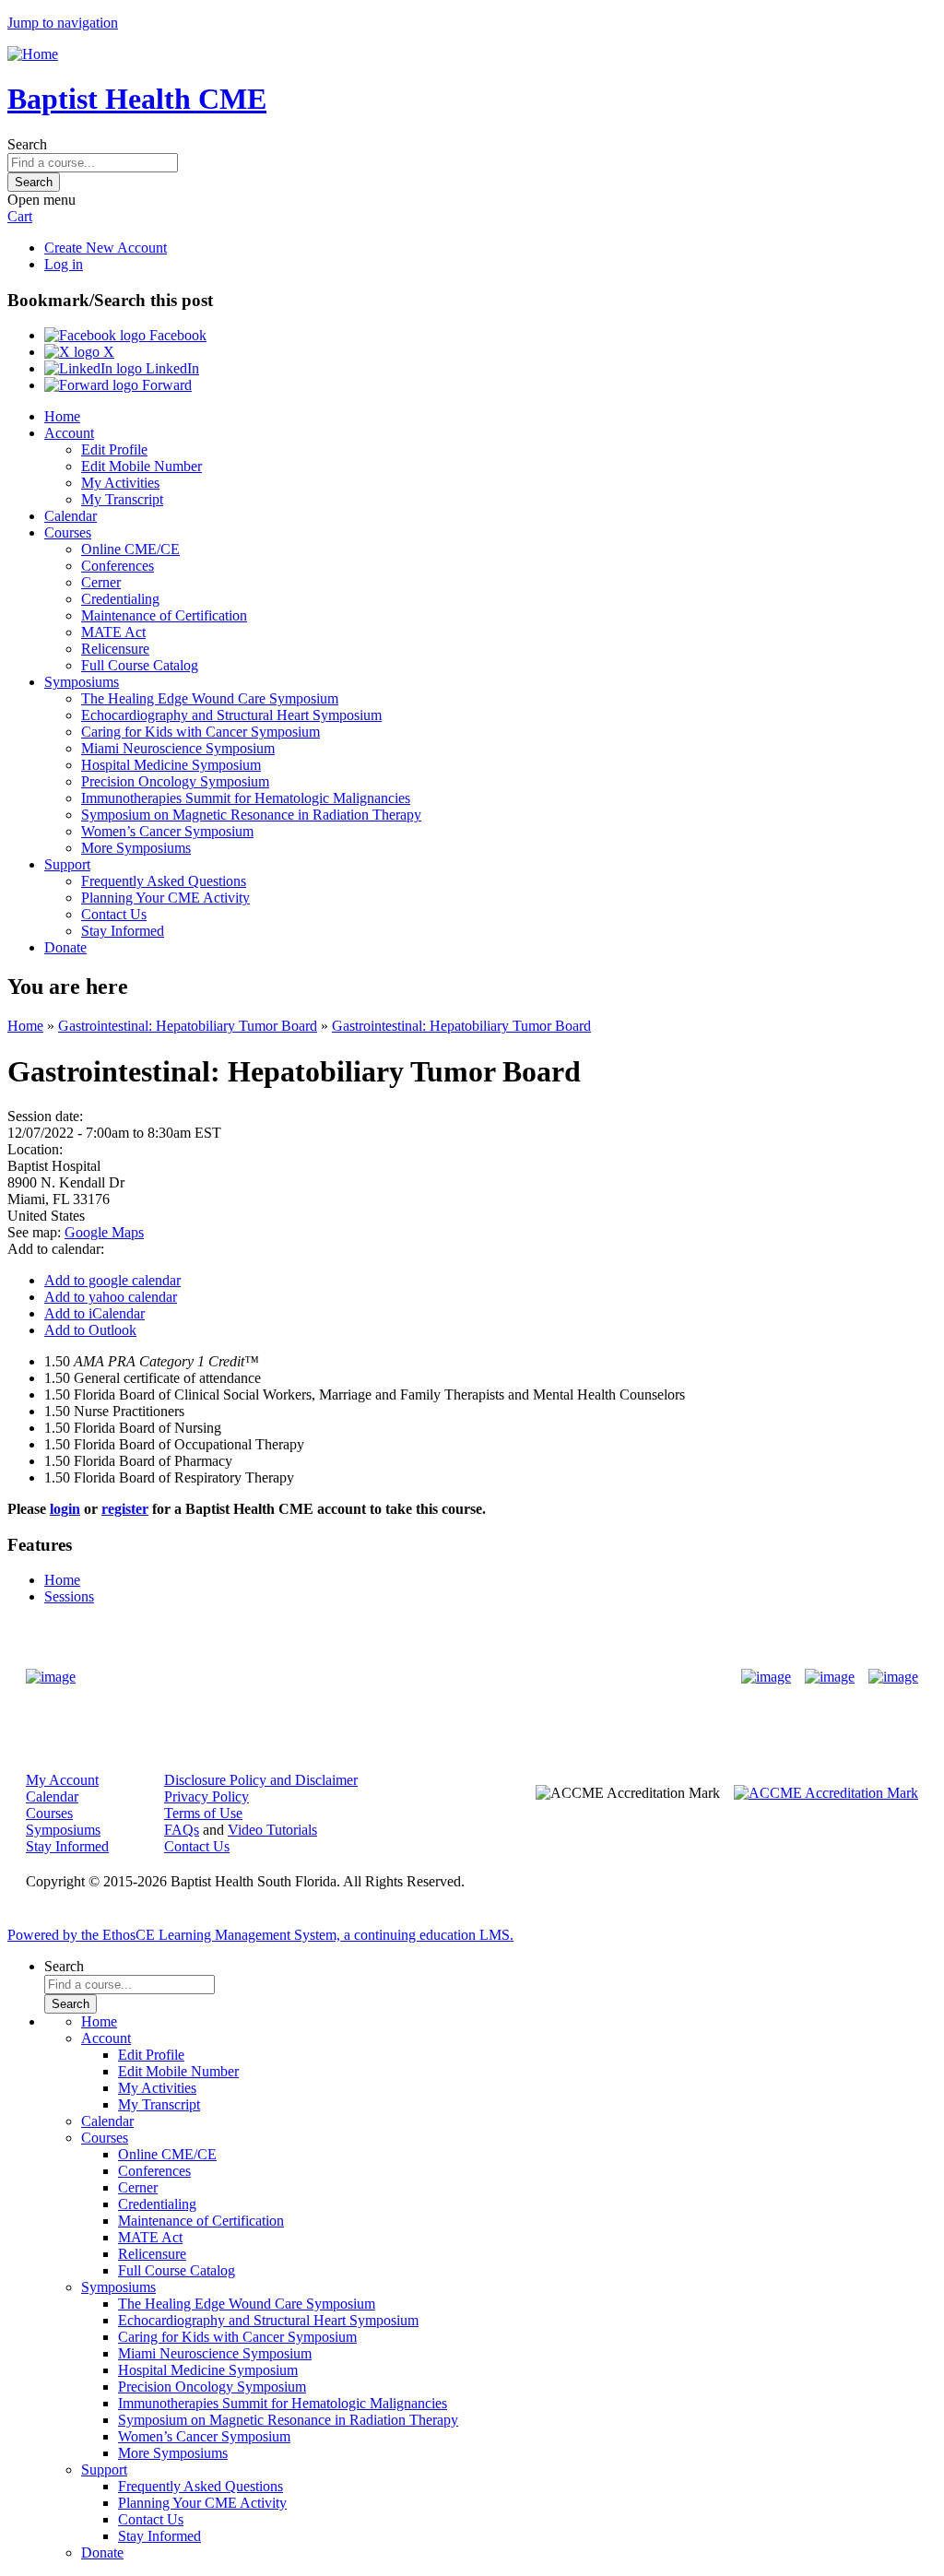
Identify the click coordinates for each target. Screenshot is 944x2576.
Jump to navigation (63, 23)
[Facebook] (766, 1677)
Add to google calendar (112, 1280)
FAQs (182, 1830)
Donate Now (414, 1677)
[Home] (33, 54)
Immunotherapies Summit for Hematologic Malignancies (246, 798)
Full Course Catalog (140, 665)
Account (69, 433)
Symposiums (82, 682)
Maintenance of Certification (164, 615)
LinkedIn (171, 368)
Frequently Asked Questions (164, 881)
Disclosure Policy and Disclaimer (261, 1780)
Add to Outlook (90, 1330)
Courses (68, 532)
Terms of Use (203, 1813)
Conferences (118, 566)
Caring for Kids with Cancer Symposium (201, 732)
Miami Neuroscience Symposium (178, 748)
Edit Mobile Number (142, 466)
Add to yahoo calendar (111, 1297)
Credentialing (120, 599)
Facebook (176, 335)
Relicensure (115, 649)
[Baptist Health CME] (51, 1677)
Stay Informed (123, 931)
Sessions (69, 1596)
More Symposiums (136, 848)
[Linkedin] (893, 1677)
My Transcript (122, 499)
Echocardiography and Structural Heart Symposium (231, 715)
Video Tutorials (272, 1830)
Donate (65, 947)
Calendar (71, 516)
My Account (62, 1780)
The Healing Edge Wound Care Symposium (210, 698)
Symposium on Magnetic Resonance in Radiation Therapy (251, 815)
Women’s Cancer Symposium (167, 831)
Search (27, 144)
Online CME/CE (130, 549)
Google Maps (104, 1232)
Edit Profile (114, 449)
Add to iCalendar (94, 1313)
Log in (64, 264)
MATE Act (113, 632)
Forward (165, 385)
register (125, 1509)
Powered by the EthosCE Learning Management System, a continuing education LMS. (260, 1935)
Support (67, 864)
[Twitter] (830, 1677)
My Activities (120, 483)
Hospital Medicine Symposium (171, 765)
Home (62, 416)
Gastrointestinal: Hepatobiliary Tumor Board (188, 1026)
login (65, 1509)
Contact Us (114, 914)
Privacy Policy (206, 1796)
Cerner (101, 582)
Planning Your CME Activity (165, 898)
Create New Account (106, 248)
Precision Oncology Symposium (175, 781)
